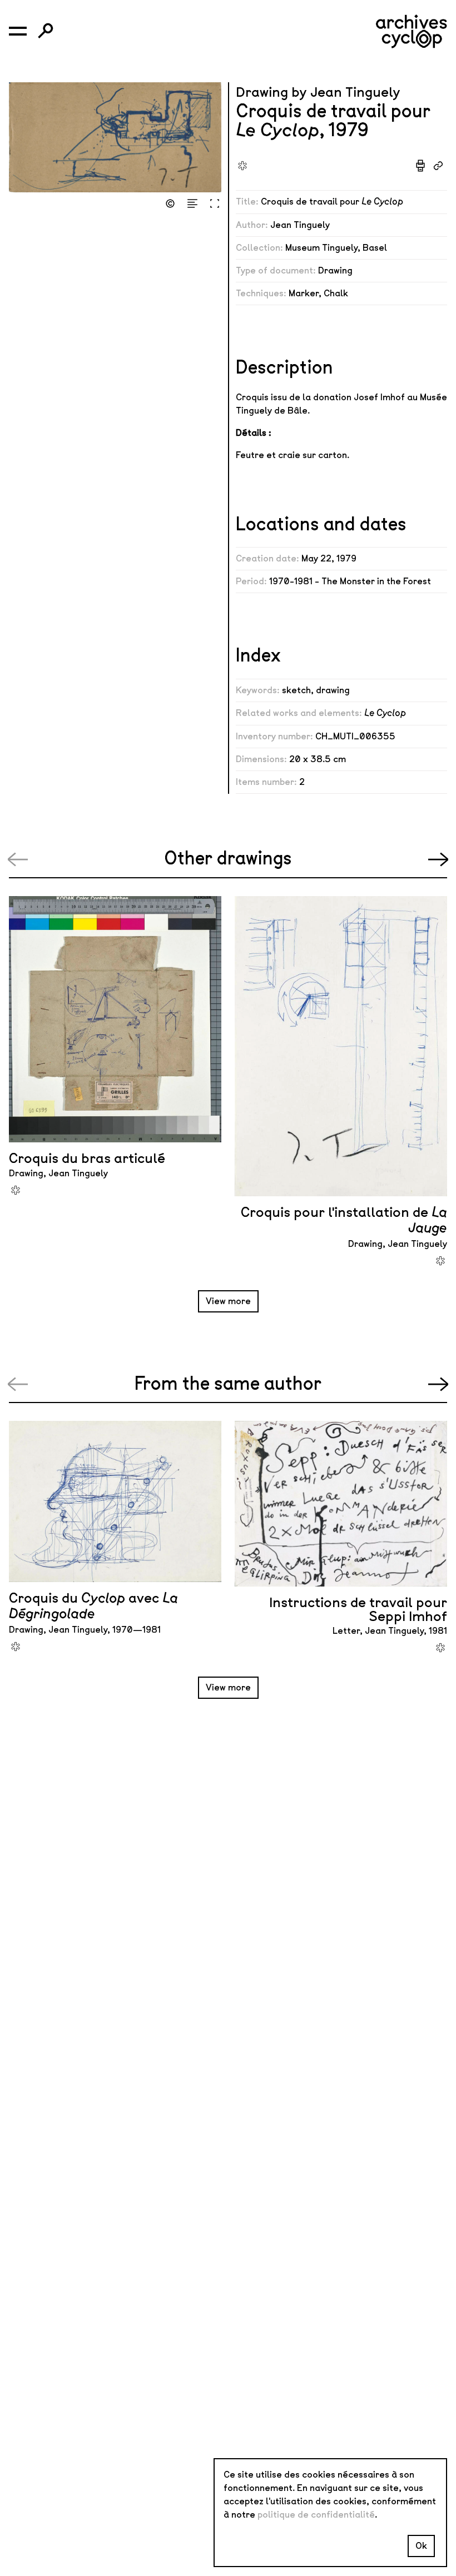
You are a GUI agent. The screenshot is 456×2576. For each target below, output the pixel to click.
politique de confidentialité (316, 2515)
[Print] (420, 166)
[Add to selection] (242, 166)
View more (228, 1301)
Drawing (335, 270)
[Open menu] (18, 31)
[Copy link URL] (438, 166)
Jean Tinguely (300, 225)
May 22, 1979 (329, 558)
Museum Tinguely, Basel (336, 248)
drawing (333, 690)
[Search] (46, 31)
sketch (296, 690)
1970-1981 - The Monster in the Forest (350, 581)
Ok (421, 2546)
